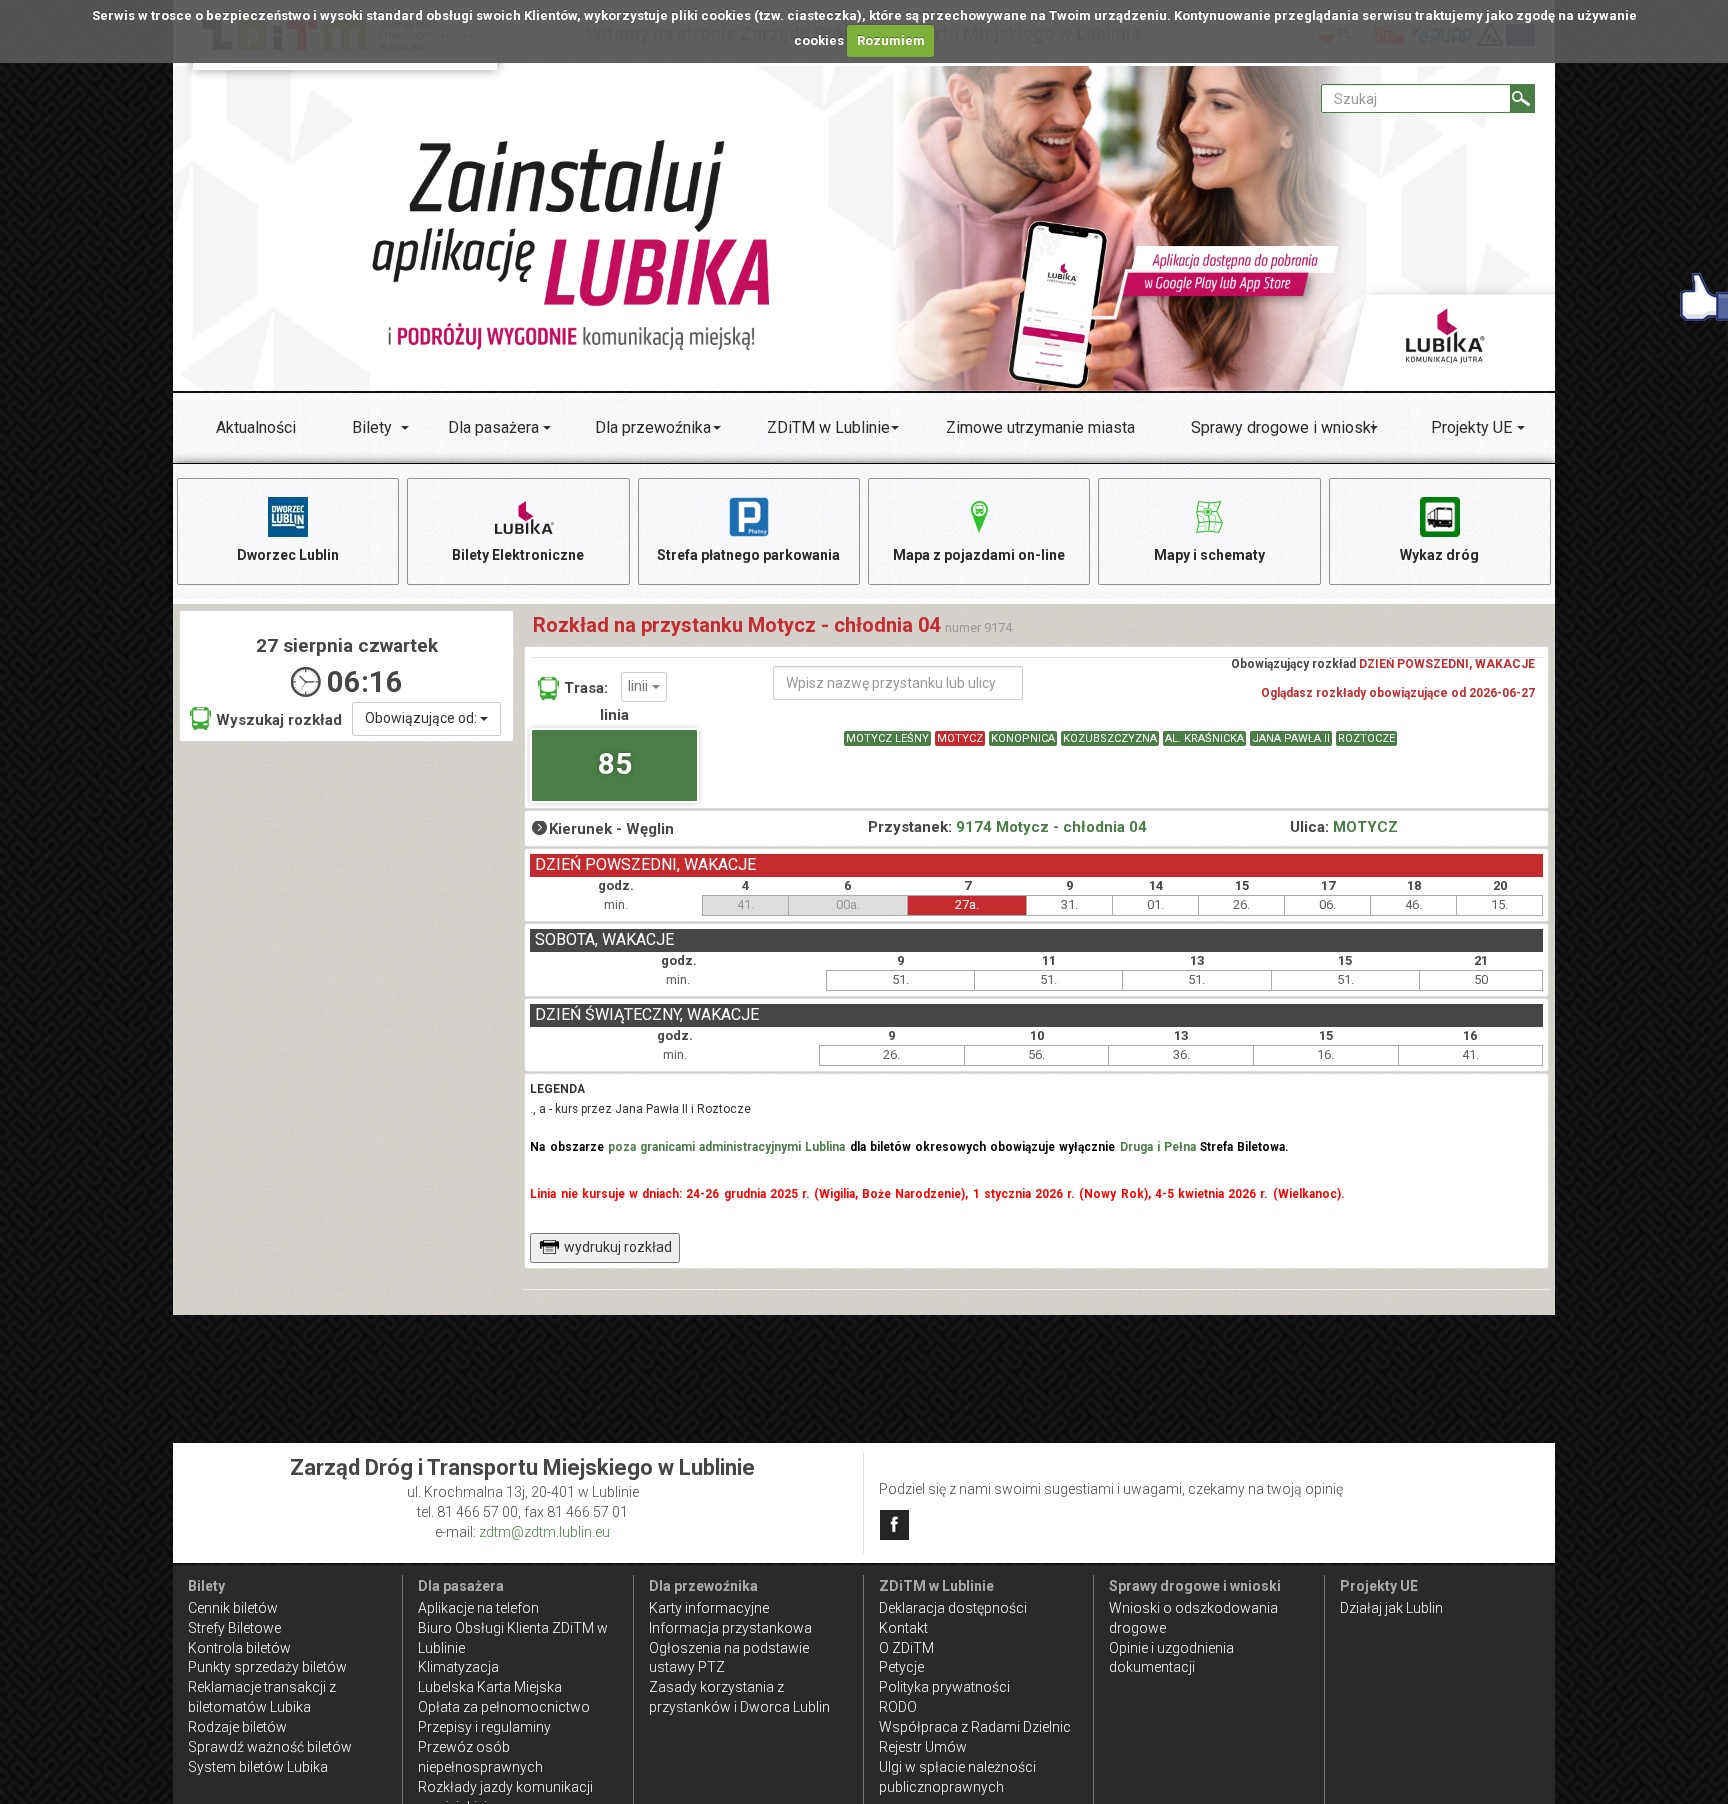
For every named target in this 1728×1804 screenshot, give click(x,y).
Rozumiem (891, 40)
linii (640, 686)
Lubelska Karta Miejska (490, 1687)
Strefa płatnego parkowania (748, 555)
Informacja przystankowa (730, 1628)
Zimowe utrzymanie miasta (1040, 427)
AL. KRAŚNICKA (1204, 738)
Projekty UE (1471, 427)
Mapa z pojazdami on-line (979, 555)
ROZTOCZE (1366, 738)
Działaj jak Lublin (1391, 1608)
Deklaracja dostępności (953, 1608)
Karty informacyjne (709, 1608)
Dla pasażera (493, 427)
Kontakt (903, 1628)
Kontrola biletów (239, 1648)
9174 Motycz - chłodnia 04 (1051, 827)
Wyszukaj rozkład (279, 720)
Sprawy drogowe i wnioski (1283, 427)
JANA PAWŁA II (1291, 738)
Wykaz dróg (1439, 555)
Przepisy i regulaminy (484, 1727)
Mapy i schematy (1209, 555)
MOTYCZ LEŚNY (887, 738)
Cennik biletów (233, 1608)
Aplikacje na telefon (478, 1608)
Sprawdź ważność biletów (270, 1747)
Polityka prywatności (944, 1687)
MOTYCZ (960, 738)
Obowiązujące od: (422, 718)
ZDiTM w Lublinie (828, 427)
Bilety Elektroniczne (518, 555)
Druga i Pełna (1158, 1147)
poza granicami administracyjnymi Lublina (727, 1147)
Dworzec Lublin (288, 555)
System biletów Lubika (258, 1767)
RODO (898, 1707)
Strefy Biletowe (234, 1628)
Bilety (372, 427)
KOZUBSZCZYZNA (1110, 738)
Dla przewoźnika (653, 427)
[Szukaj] (1522, 98)
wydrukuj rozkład (618, 1247)
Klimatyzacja (458, 1667)
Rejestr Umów (923, 1747)
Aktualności (256, 427)
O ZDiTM (906, 1648)
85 (615, 763)
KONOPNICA (1023, 738)
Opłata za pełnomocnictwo (504, 1707)
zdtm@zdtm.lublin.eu (544, 1532)
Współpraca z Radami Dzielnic (975, 1727)
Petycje (901, 1667)
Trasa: (586, 688)
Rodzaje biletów (237, 1727)
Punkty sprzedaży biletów (267, 1667)
